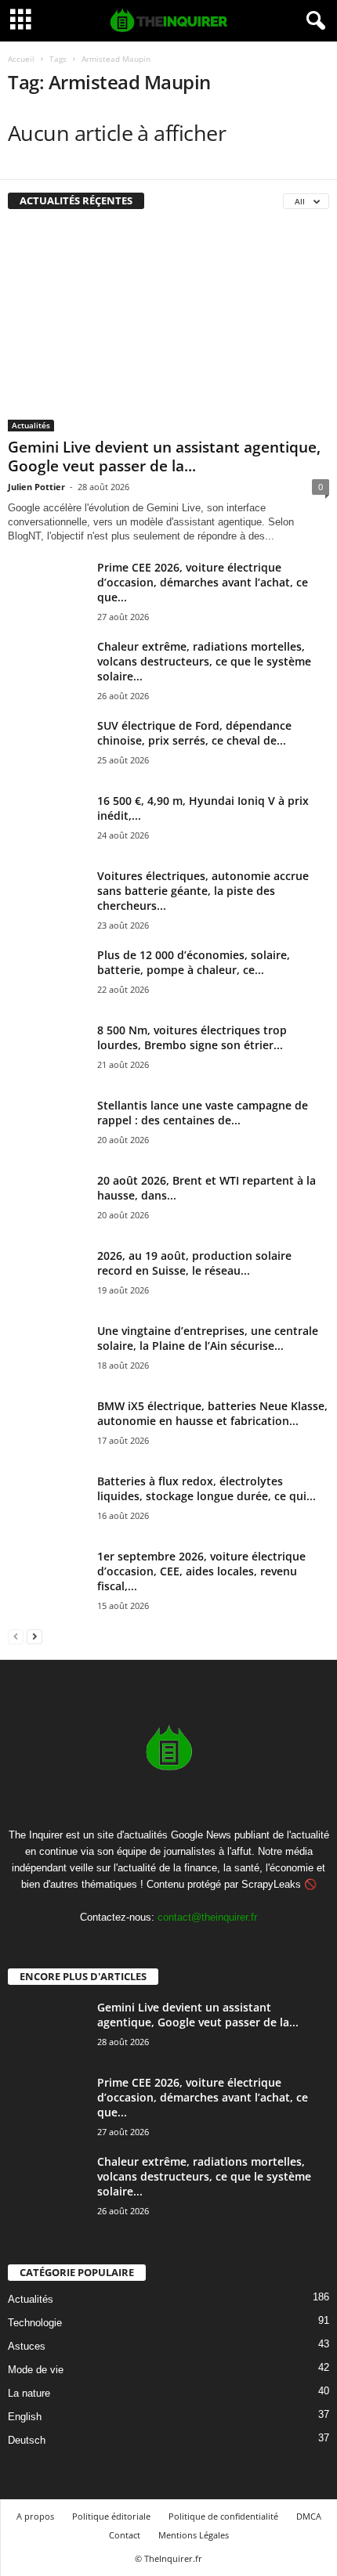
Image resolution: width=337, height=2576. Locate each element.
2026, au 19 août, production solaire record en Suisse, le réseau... (194, 1263)
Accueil (21, 59)
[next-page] (34, 1636)
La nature (29, 2393)
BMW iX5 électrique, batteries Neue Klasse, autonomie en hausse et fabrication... (212, 1413)
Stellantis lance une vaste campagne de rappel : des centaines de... (203, 1113)
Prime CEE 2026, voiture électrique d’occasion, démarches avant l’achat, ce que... (203, 582)
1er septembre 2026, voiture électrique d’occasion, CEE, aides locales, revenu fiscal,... (201, 1571)
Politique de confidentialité (223, 2516)
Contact (125, 2535)
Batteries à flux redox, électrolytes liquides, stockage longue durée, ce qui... (207, 1488)
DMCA (309, 2516)
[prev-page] (16, 1636)
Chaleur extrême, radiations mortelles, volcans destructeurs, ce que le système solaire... (204, 661)
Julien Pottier (36, 487)
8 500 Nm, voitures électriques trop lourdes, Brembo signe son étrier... (192, 1037)
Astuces (27, 2346)
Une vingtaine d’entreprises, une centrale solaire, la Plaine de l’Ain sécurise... (208, 1338)
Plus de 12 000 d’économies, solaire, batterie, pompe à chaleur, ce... (194, 962)
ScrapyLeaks (271, 1884)
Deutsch (27, 2440)
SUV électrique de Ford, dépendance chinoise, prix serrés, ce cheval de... (194, 733)
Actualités (31, 425)
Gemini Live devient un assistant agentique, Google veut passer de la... (164, 456)
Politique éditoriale (111, 2516)
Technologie (35, 2323)
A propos (35, 2516)
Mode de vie (36, 2370)
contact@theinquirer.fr (207, 1917)
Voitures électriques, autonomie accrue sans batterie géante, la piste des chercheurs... (203, 891)
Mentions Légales (194, 2535)
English (25, 2417)
